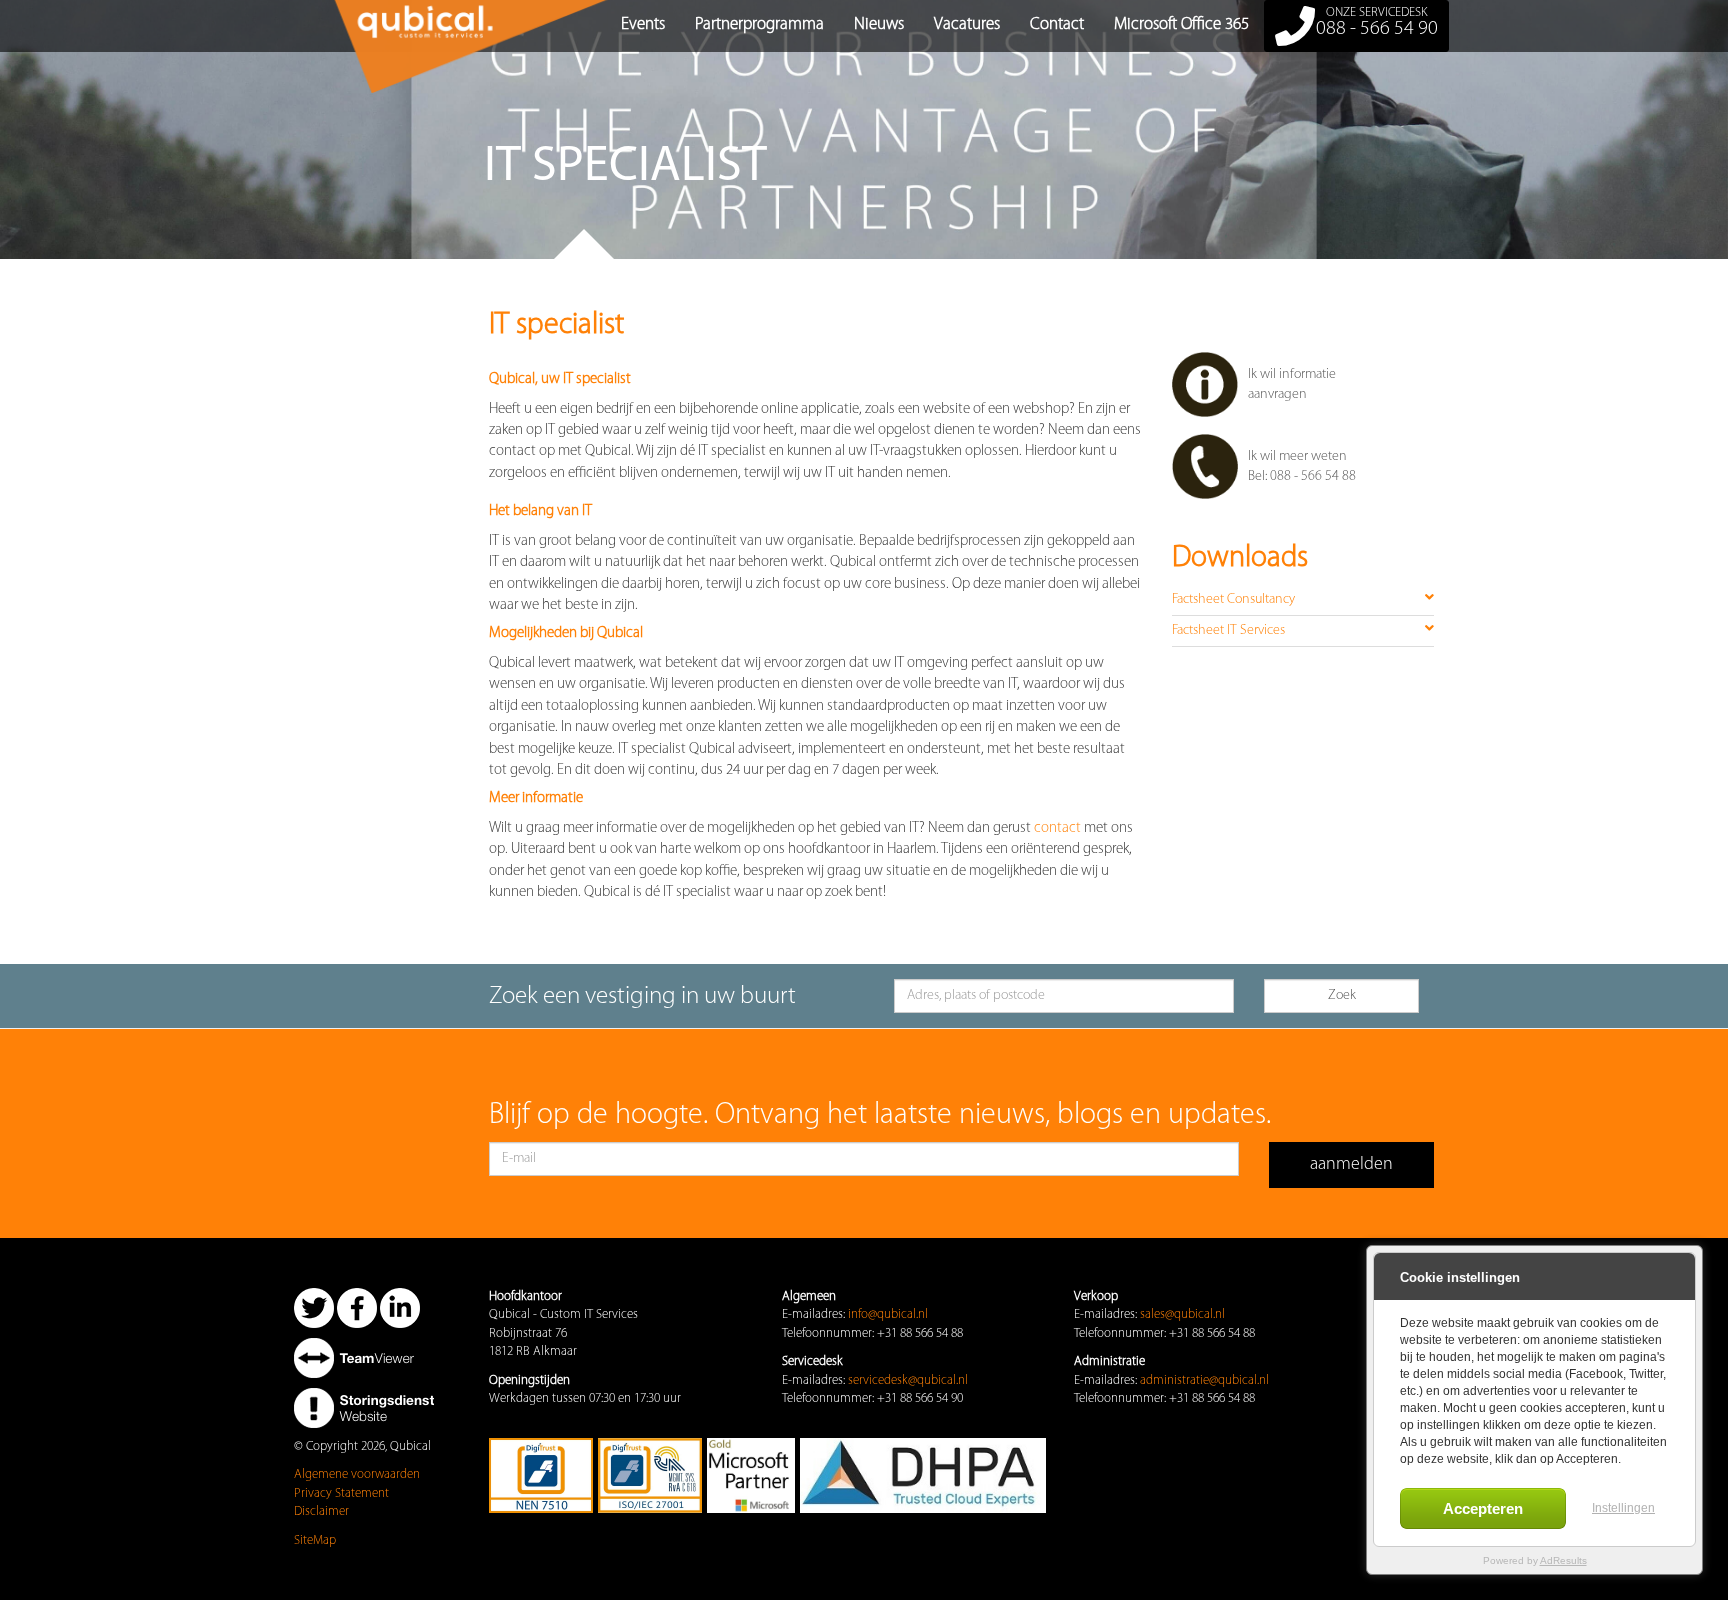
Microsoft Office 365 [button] (1181, 24)
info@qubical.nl (888, 1314)
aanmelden (1351, 1165)
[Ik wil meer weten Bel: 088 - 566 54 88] (1303, 495)
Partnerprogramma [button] (759, 24)
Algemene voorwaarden (357, 1474)
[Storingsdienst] (364, 1407)
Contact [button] (1057, 24)
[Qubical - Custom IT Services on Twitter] (314, 1307)
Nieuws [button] (879, 24)
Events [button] (643, 24)
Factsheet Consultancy (1233, 599)
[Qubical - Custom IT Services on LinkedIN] (400, 1307)
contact (1057, 828)
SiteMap (315, 1540)
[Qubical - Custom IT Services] (309, 25)
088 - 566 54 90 (1377, 22)
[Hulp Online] (364, 1357)
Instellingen (1623, 1508)
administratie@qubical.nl (1204, 1380)
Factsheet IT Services (1228, 630)
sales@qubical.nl (1182, 1314)
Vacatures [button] (967, 24)
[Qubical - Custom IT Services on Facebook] (357, 1307)
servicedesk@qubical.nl (908, 1380)
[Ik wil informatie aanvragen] (1303, 413)
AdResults (1563, 1560)
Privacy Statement (341, 1493)
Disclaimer (321, 1511)
